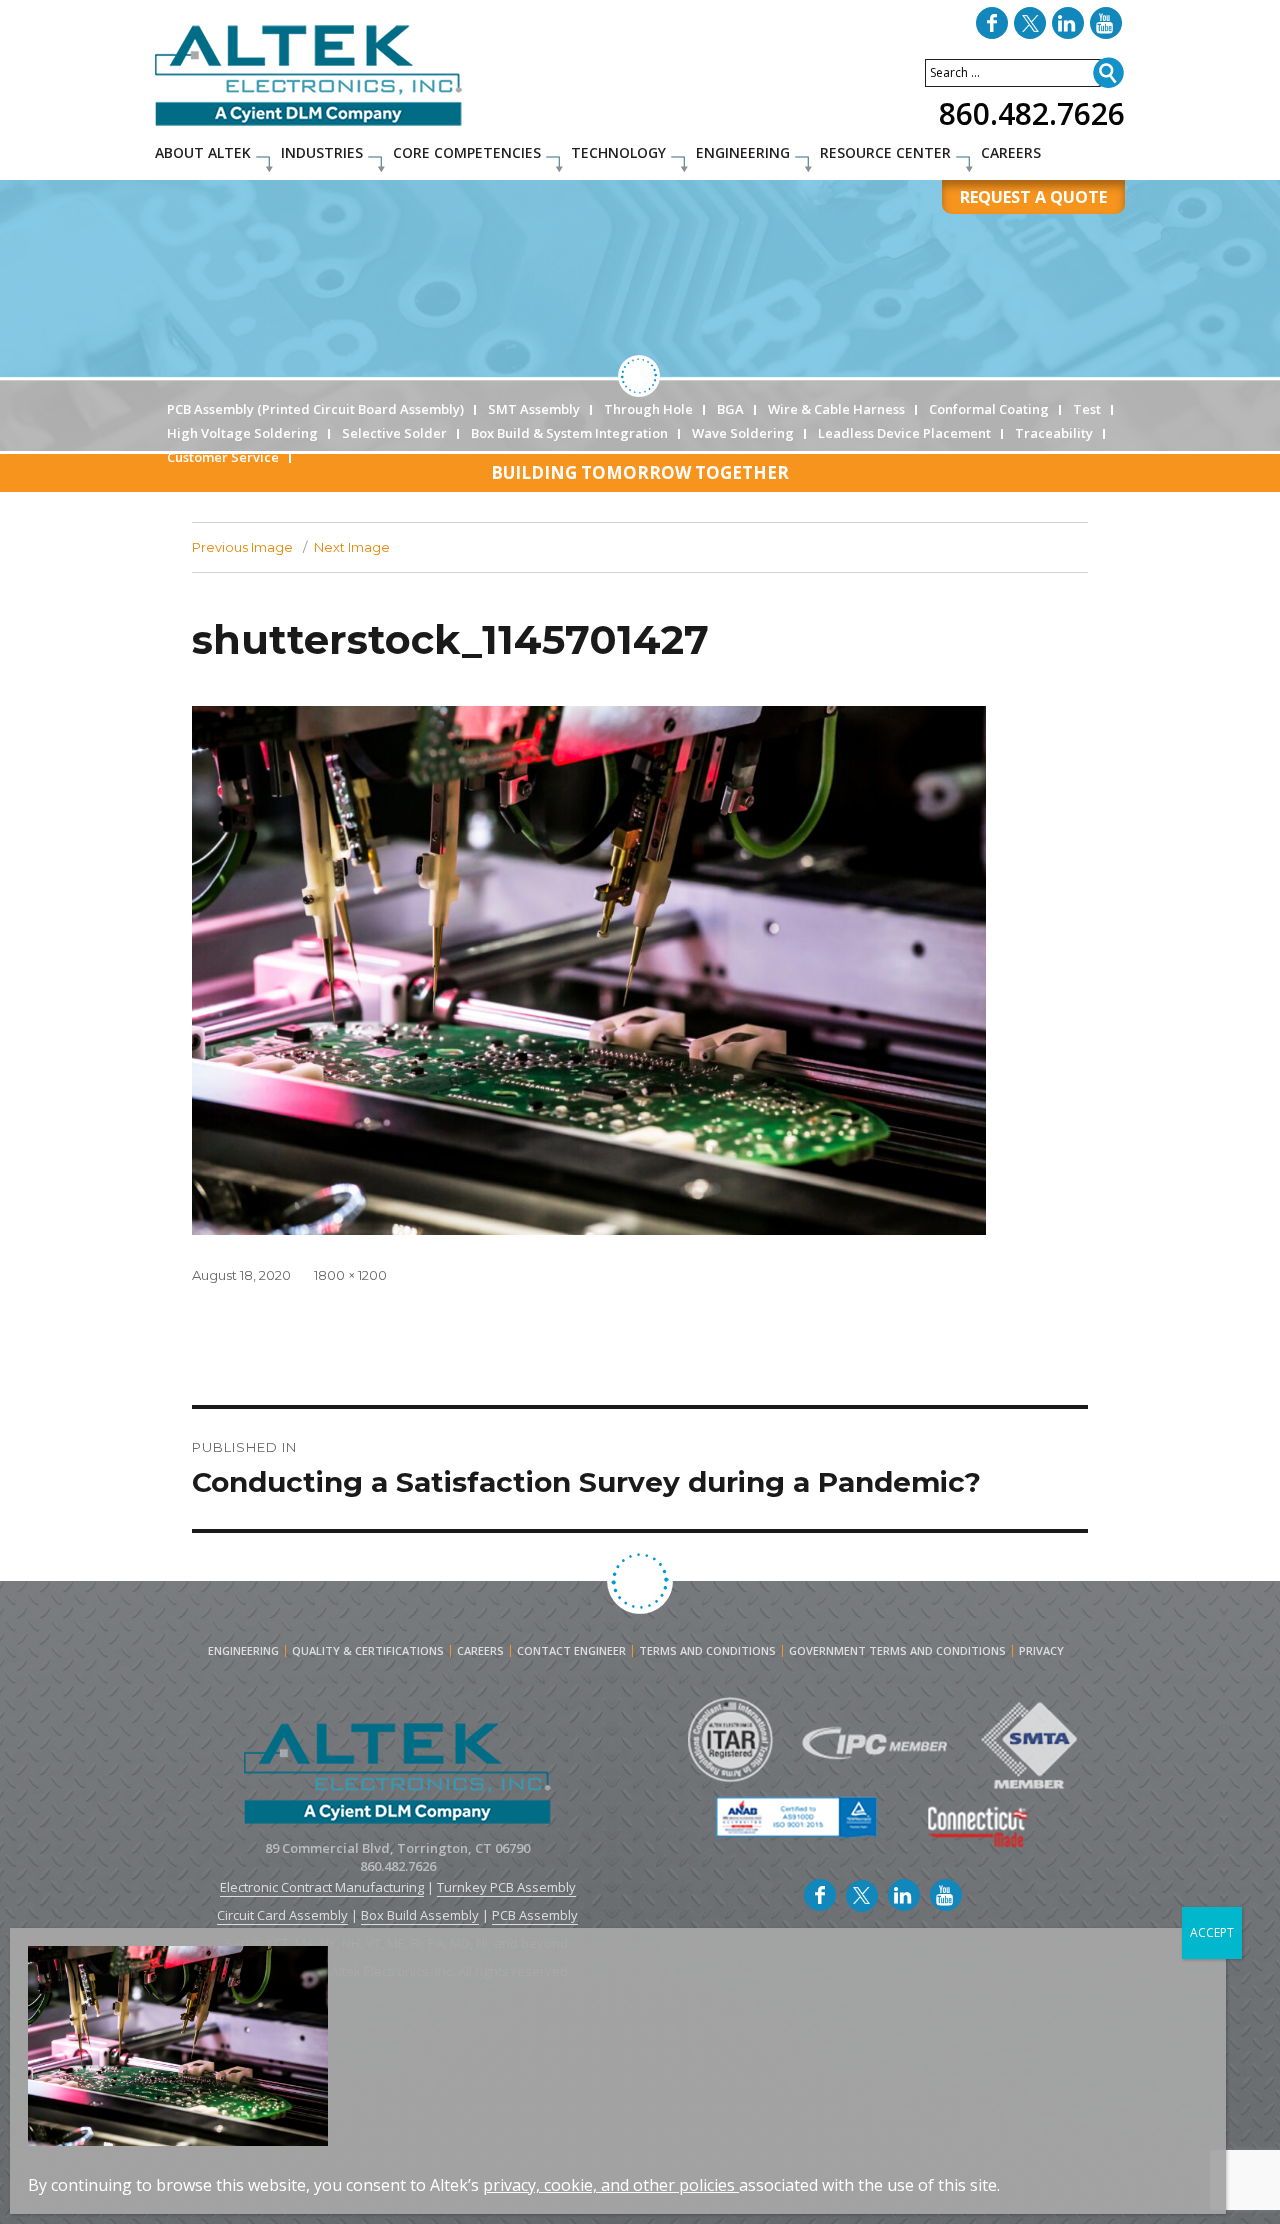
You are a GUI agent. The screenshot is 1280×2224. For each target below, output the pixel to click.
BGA (730, 409)
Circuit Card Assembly (282, 1915)
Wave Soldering (743, 433)
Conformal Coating (989, 409)
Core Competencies (467, 152)
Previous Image (242, 547)
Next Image (352, 547)
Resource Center (885, 152)
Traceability (1054, 433)
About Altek (203, 152)
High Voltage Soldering (242, 433)
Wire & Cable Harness (836, 409)
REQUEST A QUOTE (1033, 197)
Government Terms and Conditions (897, 1651)
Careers (1011, 152)
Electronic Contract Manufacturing (322, 1887)
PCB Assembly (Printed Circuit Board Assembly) (315, 409)
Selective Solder (394, 433)
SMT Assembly (534, 409)
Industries (322, 152)
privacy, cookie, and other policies (609, 2185)
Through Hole (648, 409)
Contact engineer (571, 1651)
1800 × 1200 (350, 1275)
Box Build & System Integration (569, 433)
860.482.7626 (1032, 113)
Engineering (743, 152)
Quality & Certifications (368, 1651)
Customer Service (223, 457)
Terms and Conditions (707, 1651)
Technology (618, 152)
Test (1087, 409)
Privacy (1041, 1651)
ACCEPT (1212, 1932)
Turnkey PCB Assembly (506, 1887)
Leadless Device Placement (904, 433)
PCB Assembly (535, 1915)
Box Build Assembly (420, 1915)
